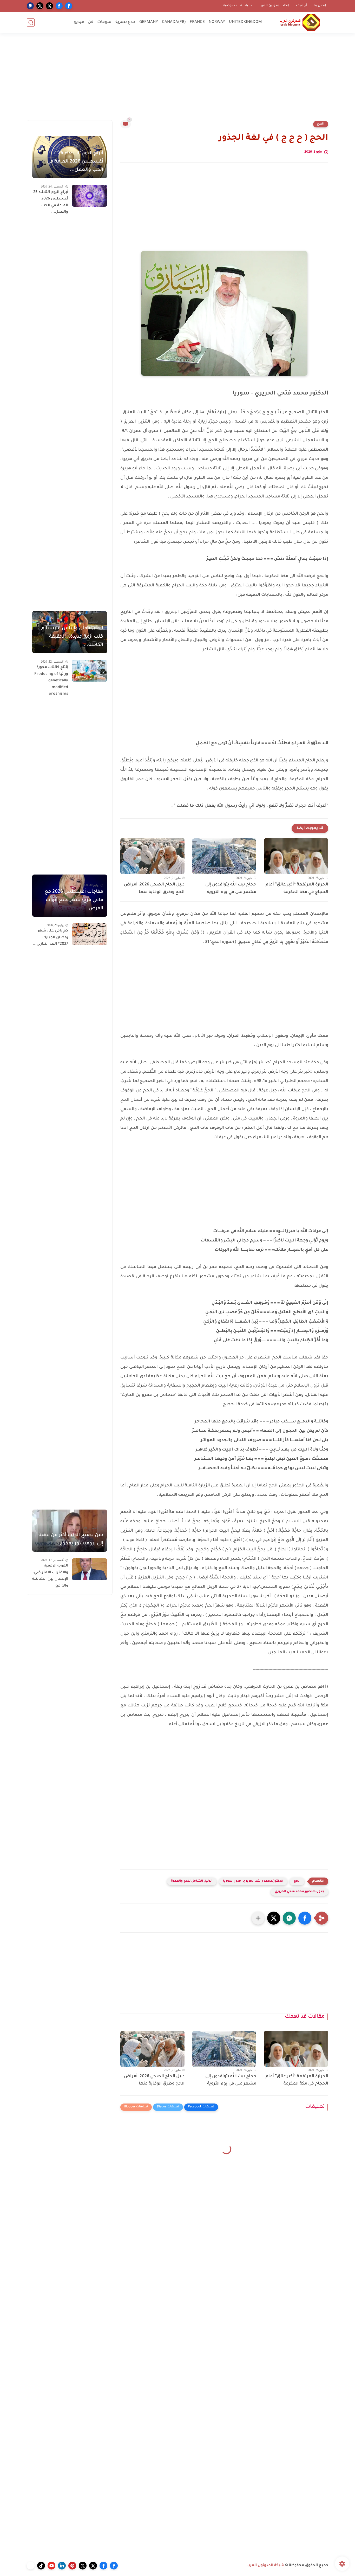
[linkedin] (62, 2566)
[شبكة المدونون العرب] (300, 22)
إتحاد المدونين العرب (274, 6)
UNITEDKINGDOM (245, 22)
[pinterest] (72, 2566)
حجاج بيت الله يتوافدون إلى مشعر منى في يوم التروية (231, 888)
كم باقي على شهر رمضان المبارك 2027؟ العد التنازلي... (50, 938)
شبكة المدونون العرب (265, 2566)
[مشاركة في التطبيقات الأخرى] (258, 1918)
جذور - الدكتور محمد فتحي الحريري (300, 1892)
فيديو (79, 22)
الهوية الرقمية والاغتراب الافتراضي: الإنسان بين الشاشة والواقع (50, 1576)
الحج (321, 124)
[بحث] (31, 22)
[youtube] (51, 2566)
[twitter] (50, 6)
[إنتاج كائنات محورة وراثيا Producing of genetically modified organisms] (90, 671)
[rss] (31, 2566)
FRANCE (197, 22)
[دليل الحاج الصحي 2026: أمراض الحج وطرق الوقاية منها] (152, 856)
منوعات (104, 22)
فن (91, 22)
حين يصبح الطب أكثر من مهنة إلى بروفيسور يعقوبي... (71, 1539)
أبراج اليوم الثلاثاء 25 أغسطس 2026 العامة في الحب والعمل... (51, 202)
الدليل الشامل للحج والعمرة (192, 1881)
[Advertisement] (177, 80)
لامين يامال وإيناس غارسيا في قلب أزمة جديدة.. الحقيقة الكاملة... (71, 637)
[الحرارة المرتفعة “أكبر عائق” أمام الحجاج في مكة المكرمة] (296, 856)
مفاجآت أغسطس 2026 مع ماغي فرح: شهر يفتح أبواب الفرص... (74, 900)
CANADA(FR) (174, 22)
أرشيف (301, 6)
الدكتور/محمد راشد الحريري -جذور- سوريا (253, 1881)
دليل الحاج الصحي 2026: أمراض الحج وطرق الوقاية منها (154, 888)
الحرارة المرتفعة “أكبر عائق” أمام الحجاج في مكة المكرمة (297, 888)
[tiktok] (41, 2566)
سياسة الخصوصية (237, 6)
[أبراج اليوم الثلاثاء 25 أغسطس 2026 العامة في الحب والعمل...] (90, 196)
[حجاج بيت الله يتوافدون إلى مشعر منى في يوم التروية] (224, 856)
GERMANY (149, 22)
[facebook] (69, 6)
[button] (305, 1918)
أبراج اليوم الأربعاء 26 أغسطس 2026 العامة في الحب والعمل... (75, 162)
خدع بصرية (125, 22)
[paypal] (30, 6)
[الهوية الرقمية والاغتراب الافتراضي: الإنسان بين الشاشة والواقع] (90, 1569)
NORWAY (217, 22)
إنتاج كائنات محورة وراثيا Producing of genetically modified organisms (51, 681)
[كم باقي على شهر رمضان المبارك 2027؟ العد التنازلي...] (90, 934)
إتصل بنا (320, 6)
